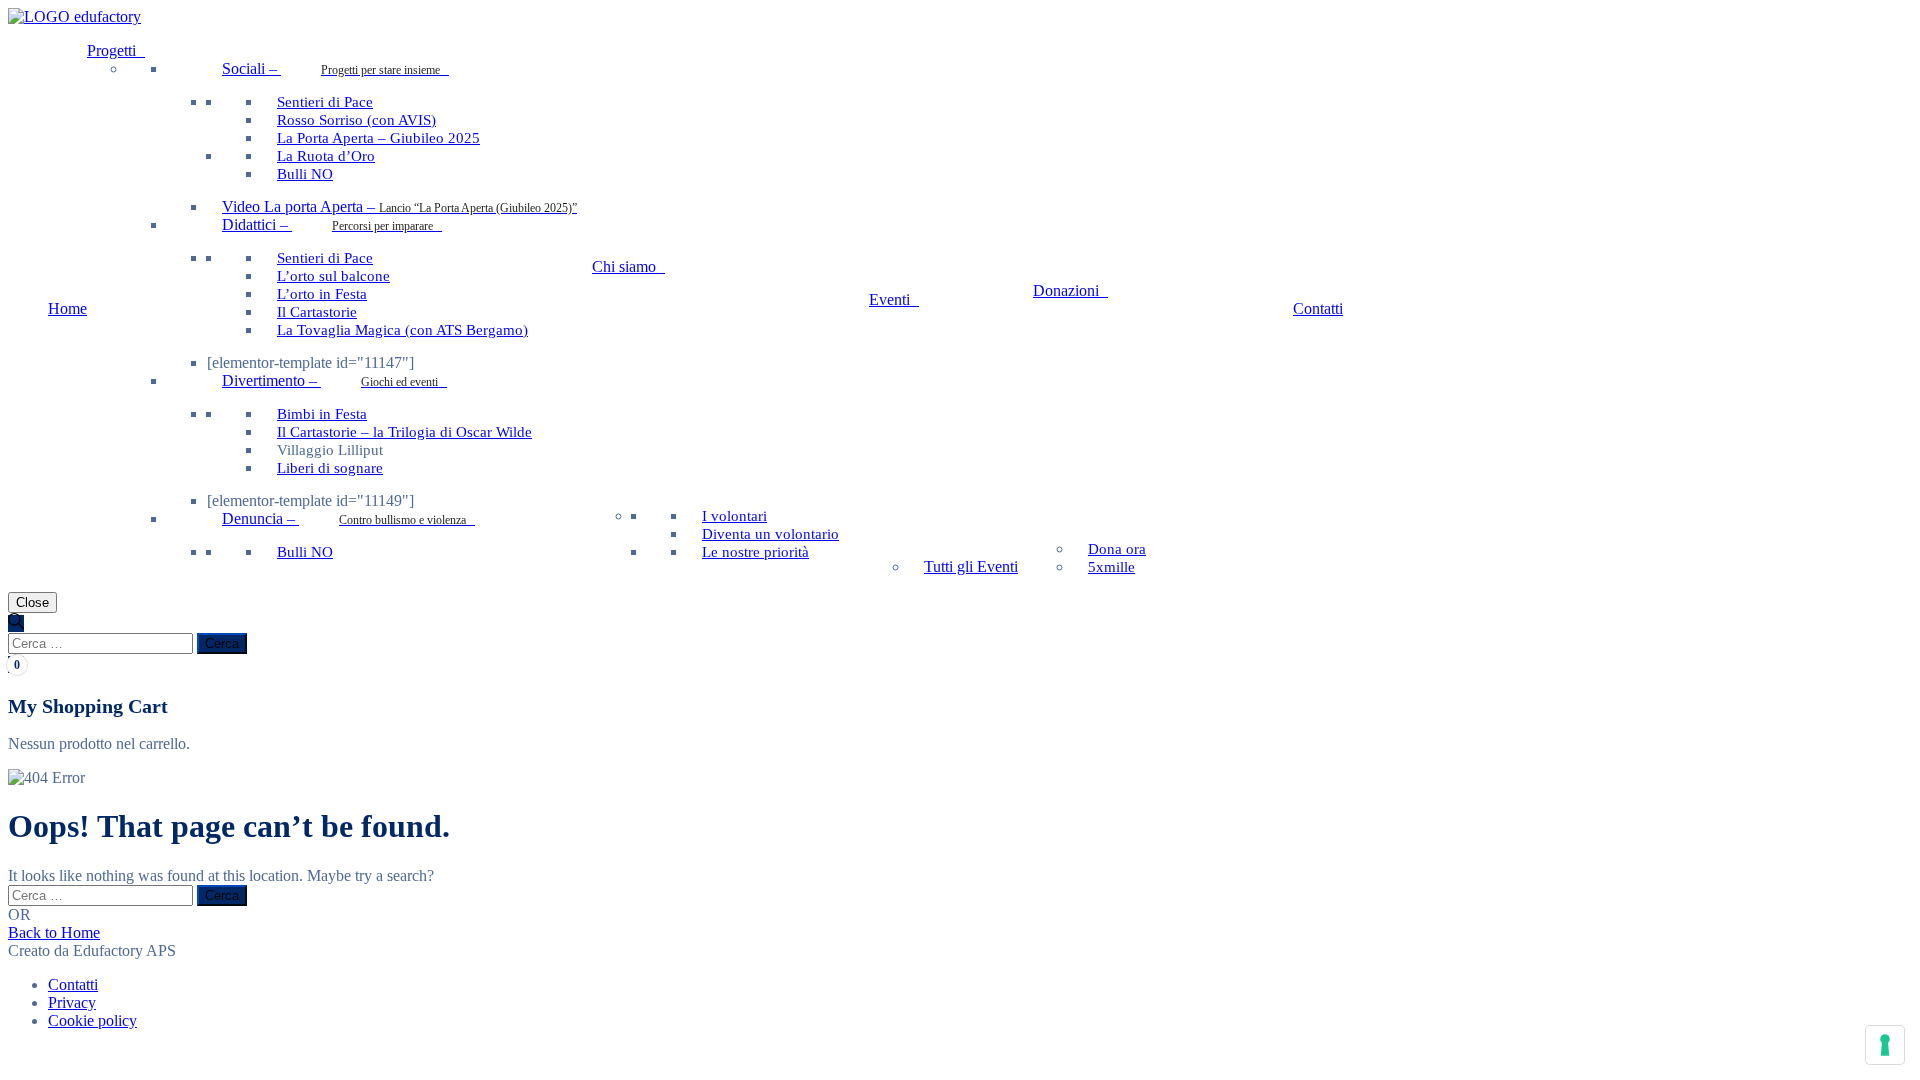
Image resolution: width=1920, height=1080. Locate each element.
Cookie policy (92, 1020)
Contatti (73, 984)
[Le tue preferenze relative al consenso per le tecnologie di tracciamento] (1885, 1045)
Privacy (72, 1002)
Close (32, 602)
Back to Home (54, 932)
